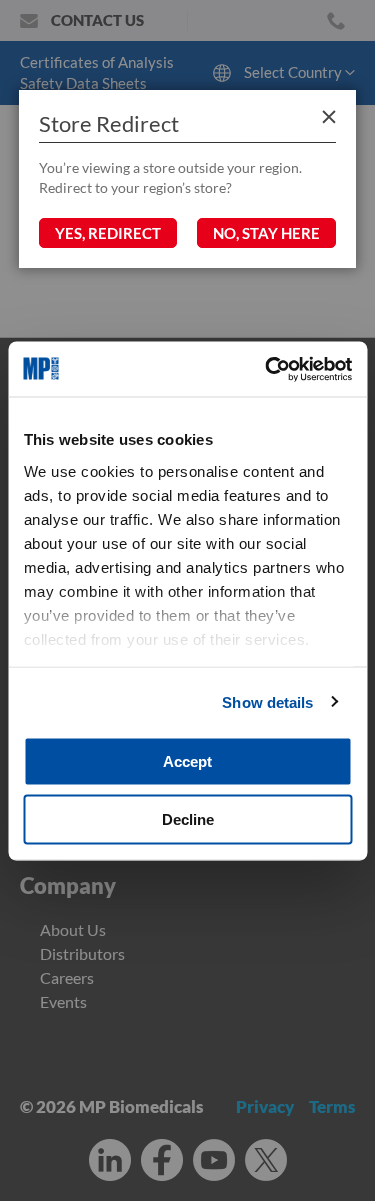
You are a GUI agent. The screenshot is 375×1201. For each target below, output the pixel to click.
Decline (188, 818)
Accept (187, 761)
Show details (267, 701)
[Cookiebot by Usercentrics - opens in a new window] (267, 369)
